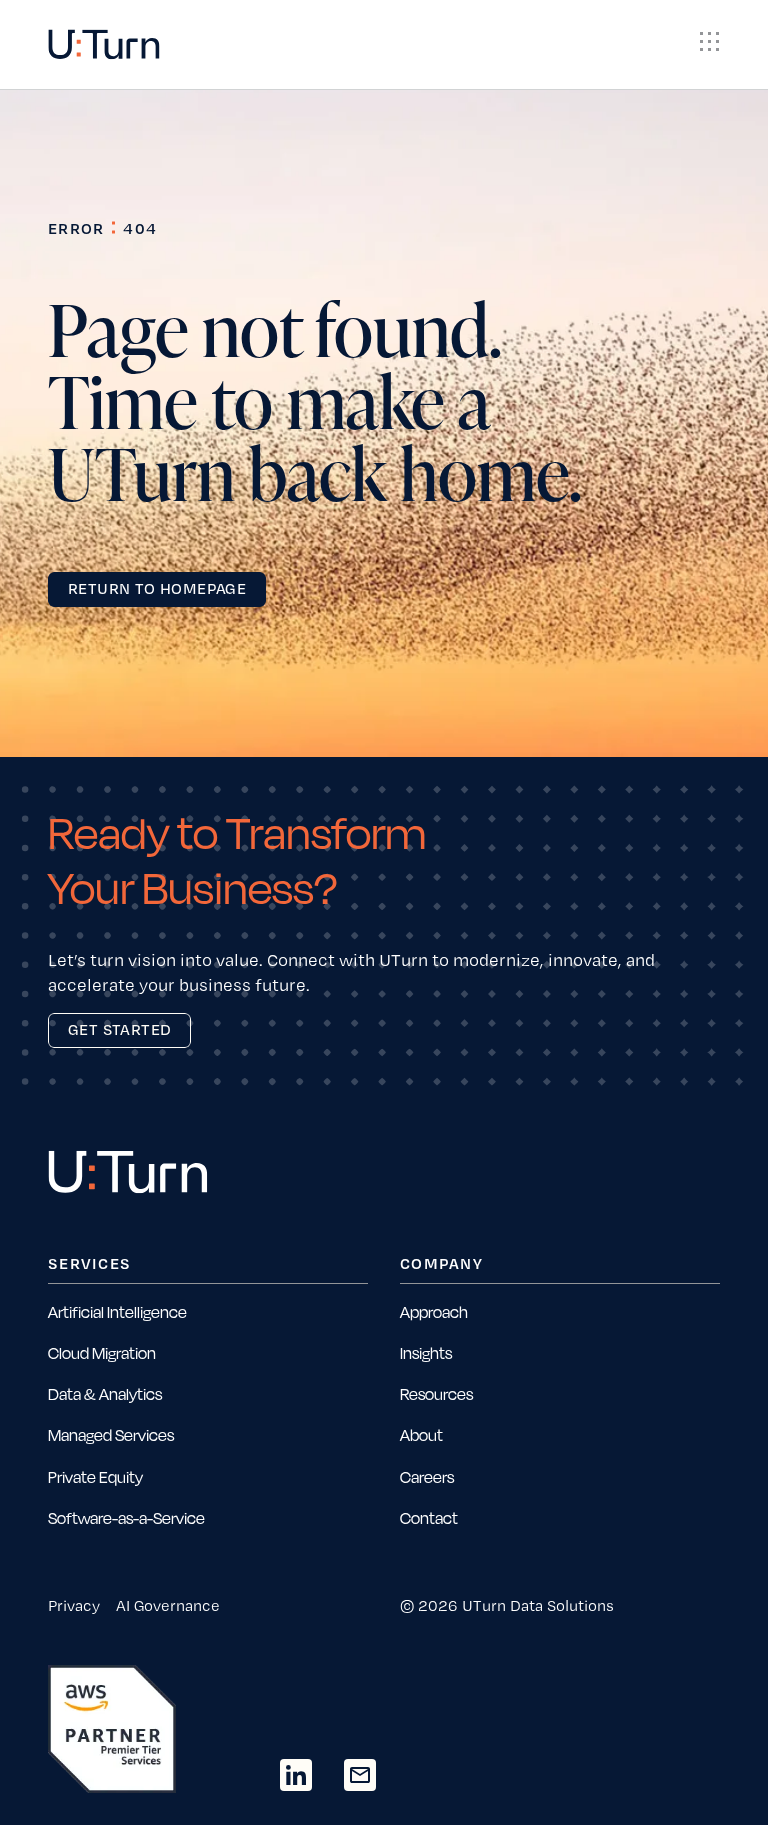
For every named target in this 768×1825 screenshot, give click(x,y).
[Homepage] (104, 44)
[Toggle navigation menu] (710, 42)
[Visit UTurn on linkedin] (296, 1775)
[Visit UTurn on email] (360, 1775)
